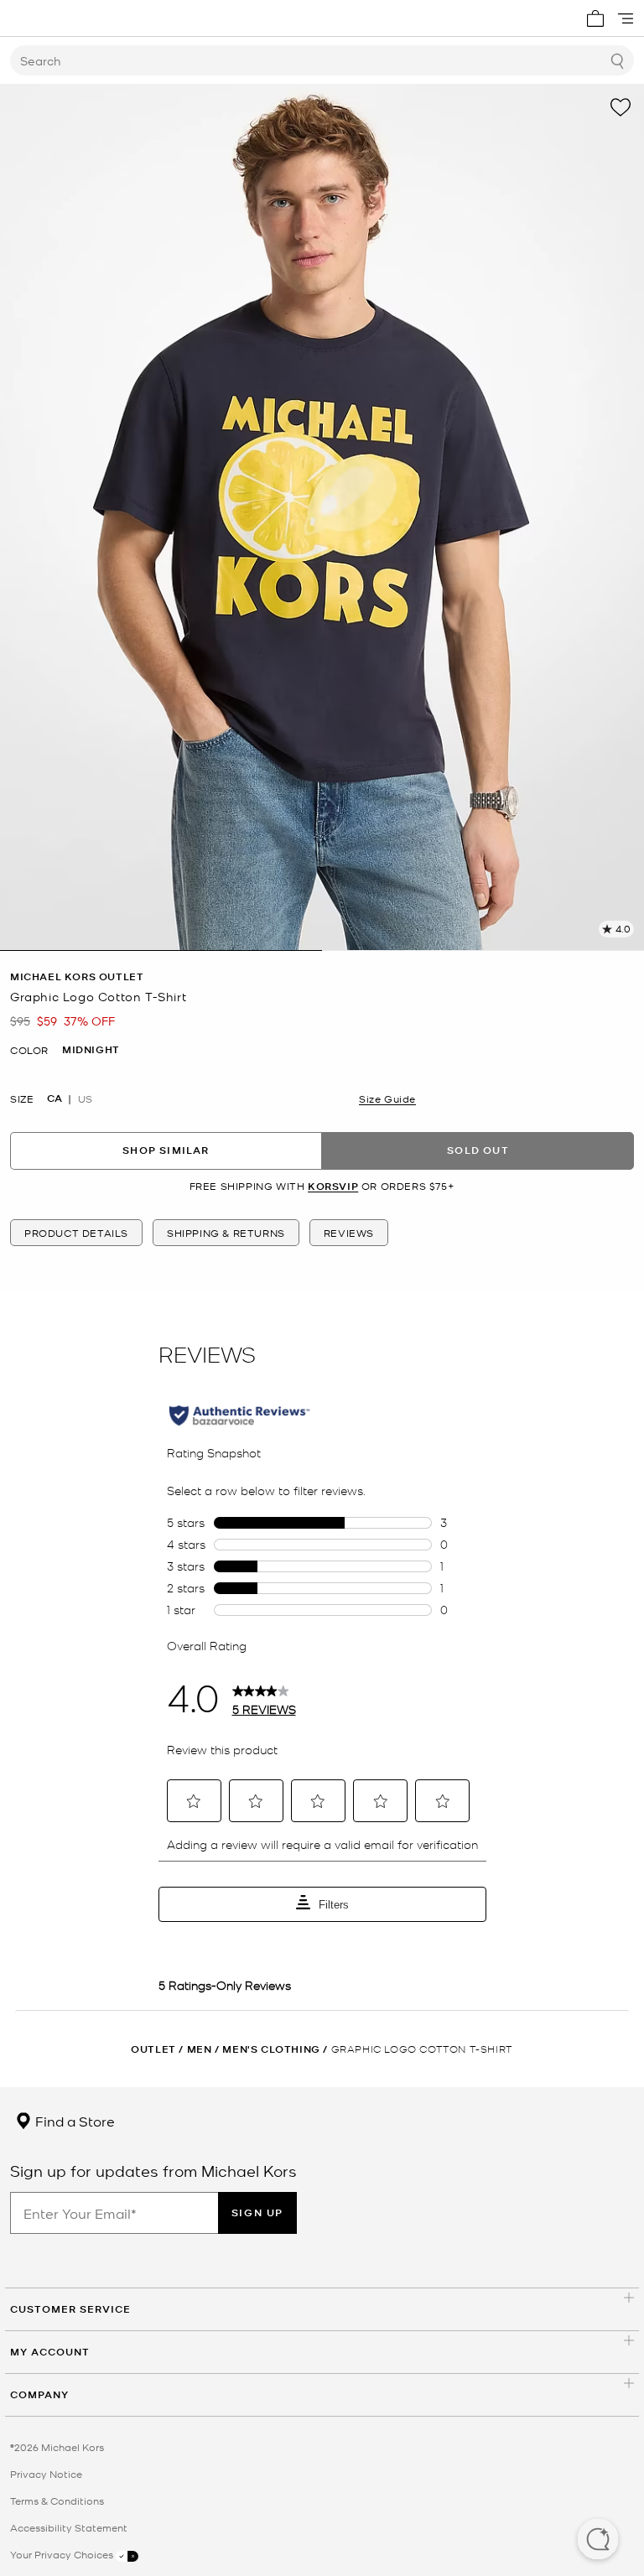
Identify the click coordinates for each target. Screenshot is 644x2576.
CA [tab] (55, 1098)
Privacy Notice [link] (46, 2474)
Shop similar (166, 1150)
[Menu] (626, 18)
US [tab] (85, 1098)
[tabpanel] (322, 517)
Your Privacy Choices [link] (63, 2554)
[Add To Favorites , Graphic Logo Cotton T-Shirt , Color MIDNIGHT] (621, 107)
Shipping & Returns (226, 1233)
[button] (598, 2541)
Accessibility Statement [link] (69, 2527)
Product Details (76, 1233)
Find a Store (73, 2121)
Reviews (349, 1233)
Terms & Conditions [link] (57, 2501)
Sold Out (478, 1150)
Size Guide (387, 1098)
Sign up (257, 2212)
